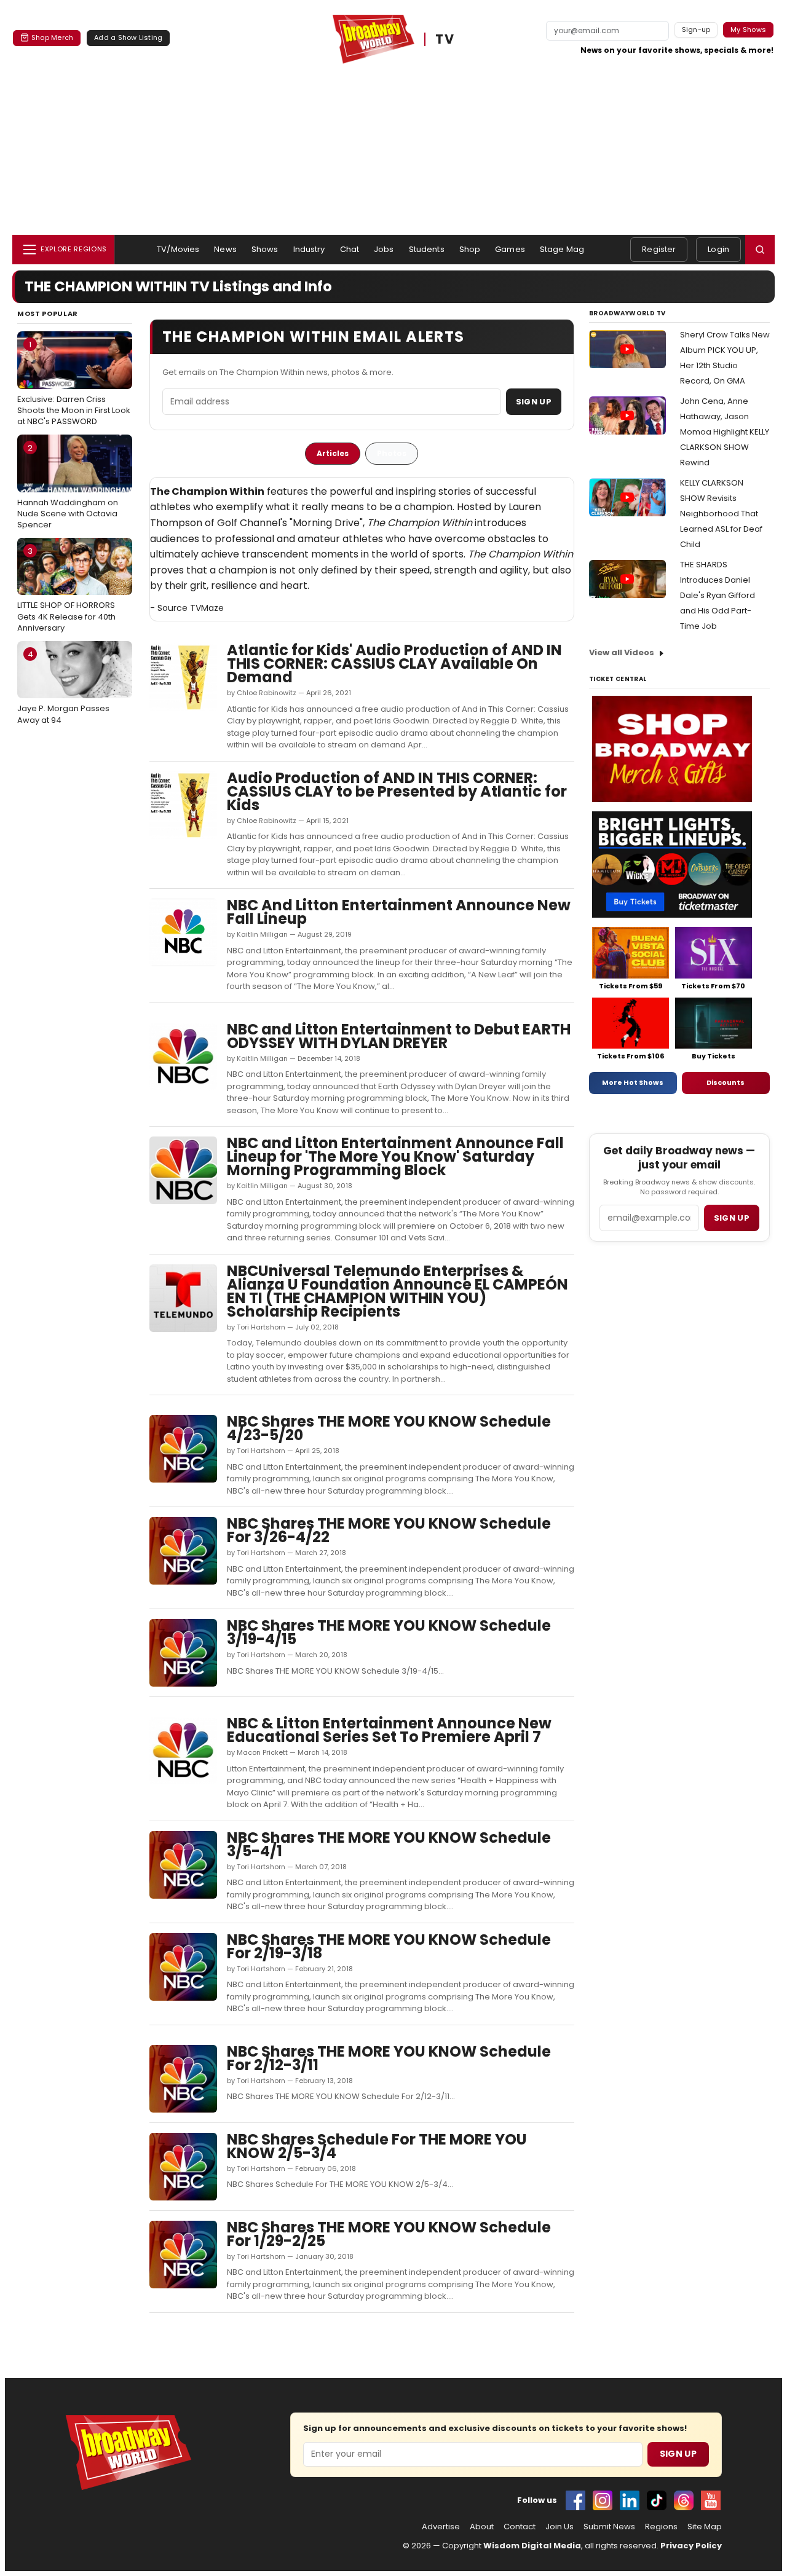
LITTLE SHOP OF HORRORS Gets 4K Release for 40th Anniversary (66, 589)
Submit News (609, 2527)
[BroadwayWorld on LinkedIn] (630, 2500)
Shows (265, 249)
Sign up (732, 1218)
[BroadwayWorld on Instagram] (603, 2500)
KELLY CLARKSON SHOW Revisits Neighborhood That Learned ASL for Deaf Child (721, 514)
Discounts (726, 1082)
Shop (470, 249)
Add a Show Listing (128, 37)
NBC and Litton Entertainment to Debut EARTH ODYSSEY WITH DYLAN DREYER (399, 1036)
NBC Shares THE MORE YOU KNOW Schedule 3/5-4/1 (389, 1844)
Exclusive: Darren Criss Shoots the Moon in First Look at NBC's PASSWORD (74, 383)
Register (659, 249)
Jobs (384, 249)
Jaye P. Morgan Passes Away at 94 (63, 687)
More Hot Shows (633, 1082)
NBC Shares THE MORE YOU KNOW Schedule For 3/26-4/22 (389, 1530)
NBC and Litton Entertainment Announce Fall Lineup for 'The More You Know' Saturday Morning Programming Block (395, 1156)
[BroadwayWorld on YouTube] (711, 2500)
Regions (661, 2527)
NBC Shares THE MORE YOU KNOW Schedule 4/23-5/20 (389, 1428)
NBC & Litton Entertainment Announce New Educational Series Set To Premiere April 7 (389, 1730)
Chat (350, 249)
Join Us (560, 2527)
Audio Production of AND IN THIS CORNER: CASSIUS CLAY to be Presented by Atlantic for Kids (397, 791)
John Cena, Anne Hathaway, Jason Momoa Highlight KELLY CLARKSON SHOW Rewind (725, 432)
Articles (333, 453)
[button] (760, 250)
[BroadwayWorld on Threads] (684, 2500)
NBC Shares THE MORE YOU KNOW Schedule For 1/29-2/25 (389, 2234)
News (225, 249)
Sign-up (696, 30)
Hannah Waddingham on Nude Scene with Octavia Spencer (68, 486)
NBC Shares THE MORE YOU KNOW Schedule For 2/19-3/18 (389, 1946)
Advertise (441, 2527)
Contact (520, 2527)
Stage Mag (562, 249)
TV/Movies (178, 249)
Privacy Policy (691, 2546)
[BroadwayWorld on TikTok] (657, 2500)
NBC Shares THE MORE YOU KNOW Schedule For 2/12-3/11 (389, 2058)
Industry (309, 249)
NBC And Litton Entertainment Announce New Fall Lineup (399, 912)
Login (718, 249)
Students (427, 249)
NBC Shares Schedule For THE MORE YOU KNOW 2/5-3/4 (377, 2146)
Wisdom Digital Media (532, 2546)
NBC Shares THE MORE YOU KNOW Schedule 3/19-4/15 (389, 1632)
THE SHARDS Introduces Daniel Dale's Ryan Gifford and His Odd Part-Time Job (718, 595)
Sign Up (534, 402)
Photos (392, 453)
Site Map (705, 2527)
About (482, 2527)
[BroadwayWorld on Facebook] (575, 2500)
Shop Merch (52, 37)
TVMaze (207, 608)
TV (445, 39)
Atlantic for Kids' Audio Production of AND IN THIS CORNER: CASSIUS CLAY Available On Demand (394, 664)
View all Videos (622, 652)
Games (510, 249)
